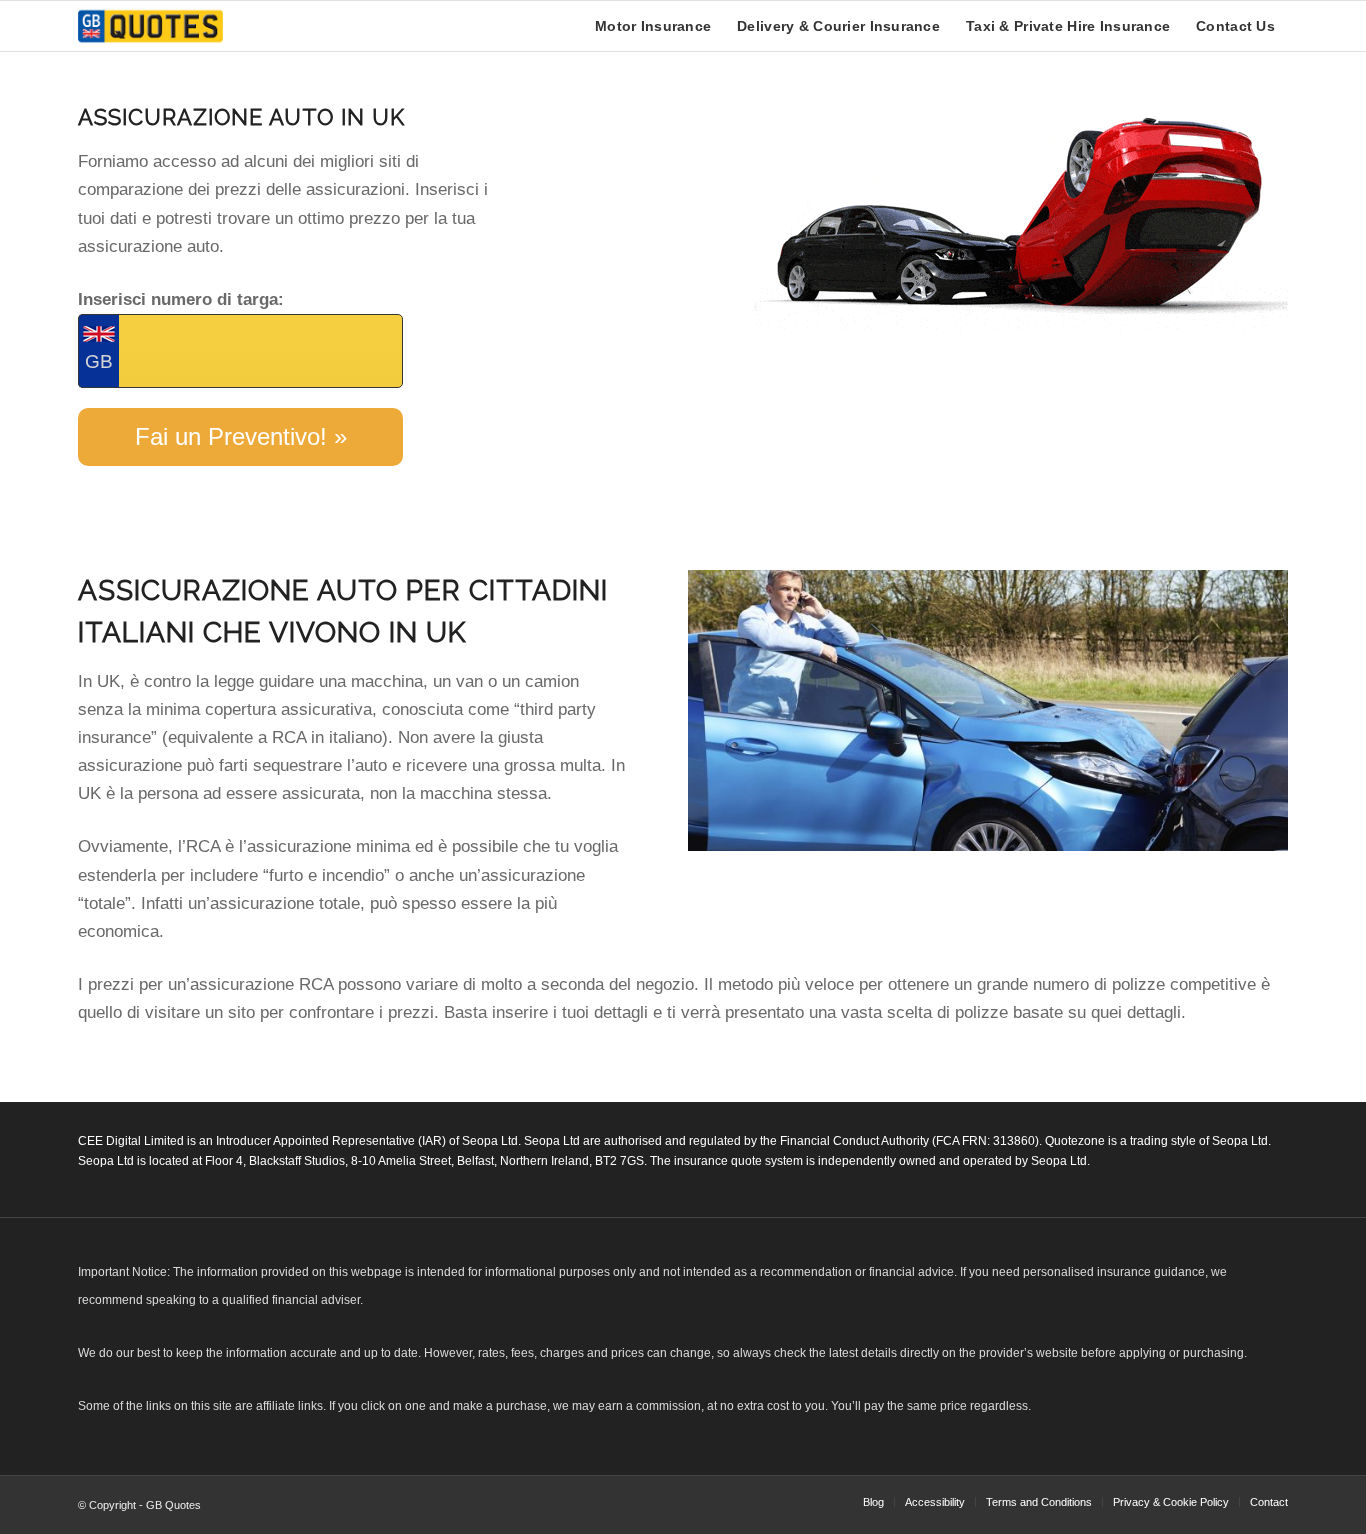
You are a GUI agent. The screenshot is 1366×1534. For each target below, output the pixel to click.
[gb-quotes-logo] (150, 26)
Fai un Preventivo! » (241, 436)
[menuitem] (653, 26)
